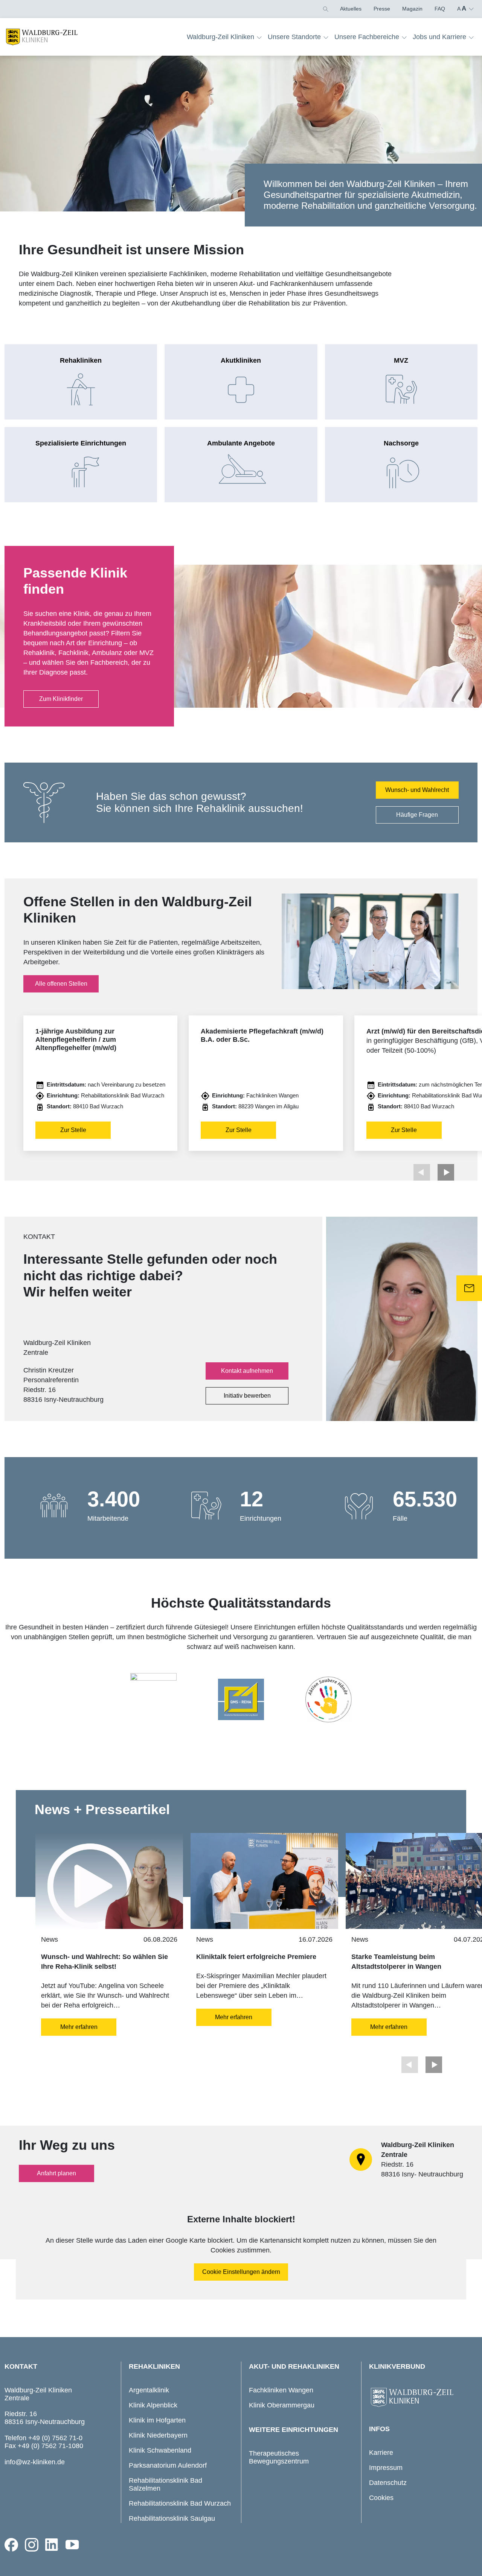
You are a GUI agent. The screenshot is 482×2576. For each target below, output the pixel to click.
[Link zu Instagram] (32, 2545)
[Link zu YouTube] (72, 2545)
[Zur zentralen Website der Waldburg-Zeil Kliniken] (421, 2398)
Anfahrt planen (56, 2173)
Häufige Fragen (417, 815)
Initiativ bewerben (247, 1396)
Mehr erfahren (79, 2027)
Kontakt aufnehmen (247, 1371)
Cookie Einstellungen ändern (241, 2272)
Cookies (381, 2498)
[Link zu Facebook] (11, 2545)
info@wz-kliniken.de (35, 2462)
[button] (325, 9)
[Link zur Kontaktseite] (469, 1288)
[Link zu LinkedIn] (52, 2545)
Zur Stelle (73, 1130)
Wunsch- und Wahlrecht (417, 790)
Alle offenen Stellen (61, 984)
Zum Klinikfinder (61, 699)
